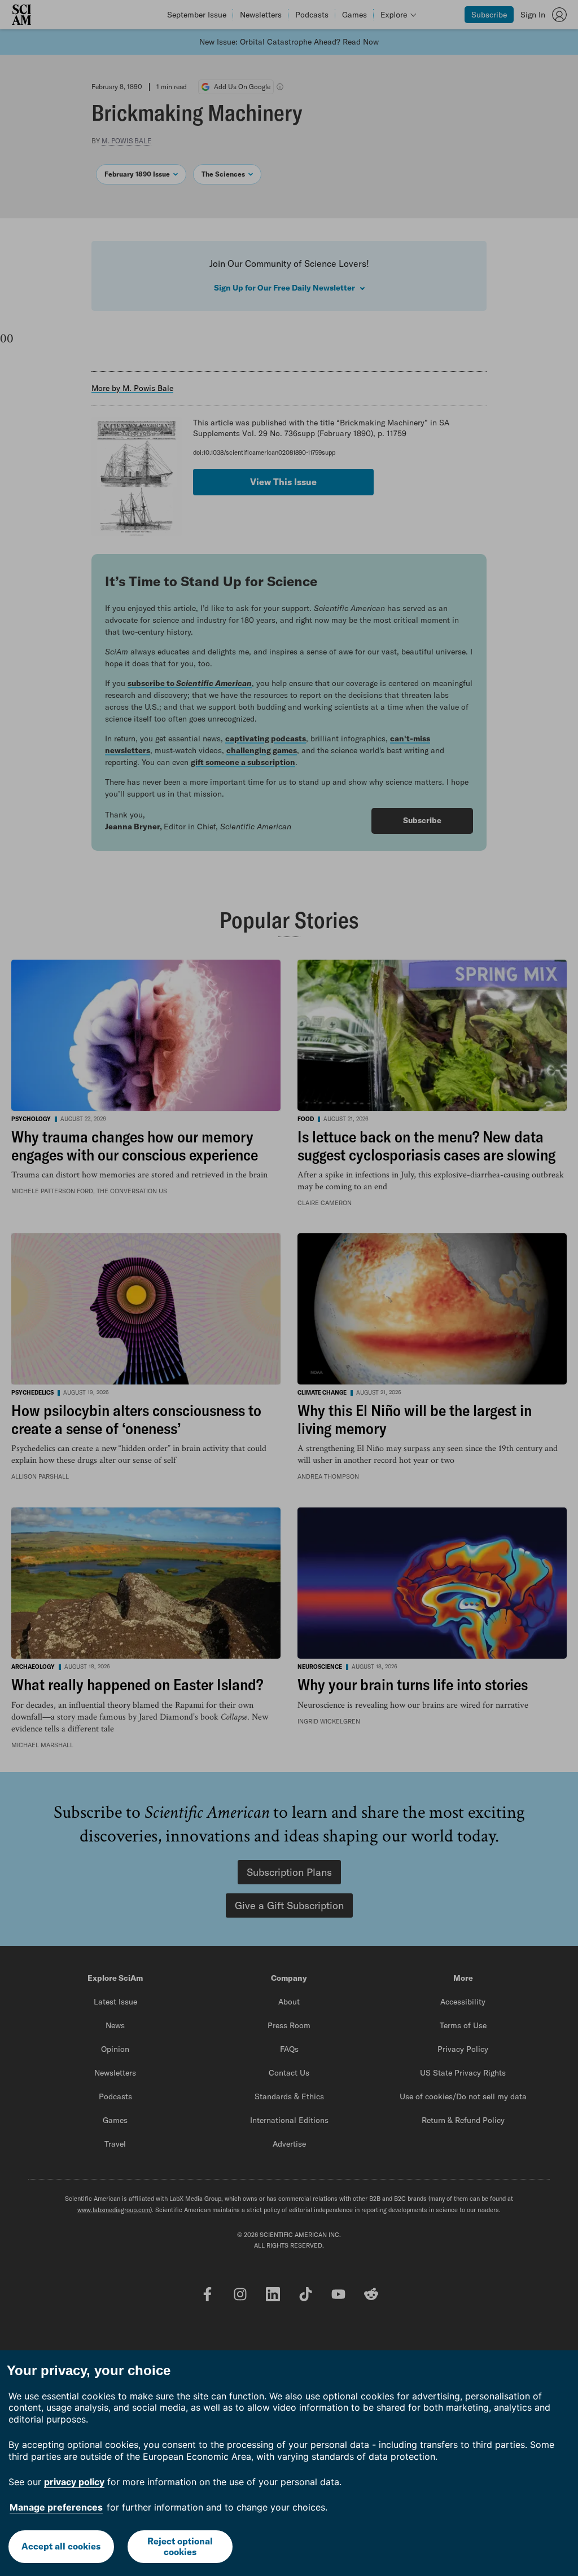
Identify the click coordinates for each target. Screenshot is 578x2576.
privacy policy (74, 2482)
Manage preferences (56, 2507)
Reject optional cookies (180, 2546)
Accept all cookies (61, 2546)
